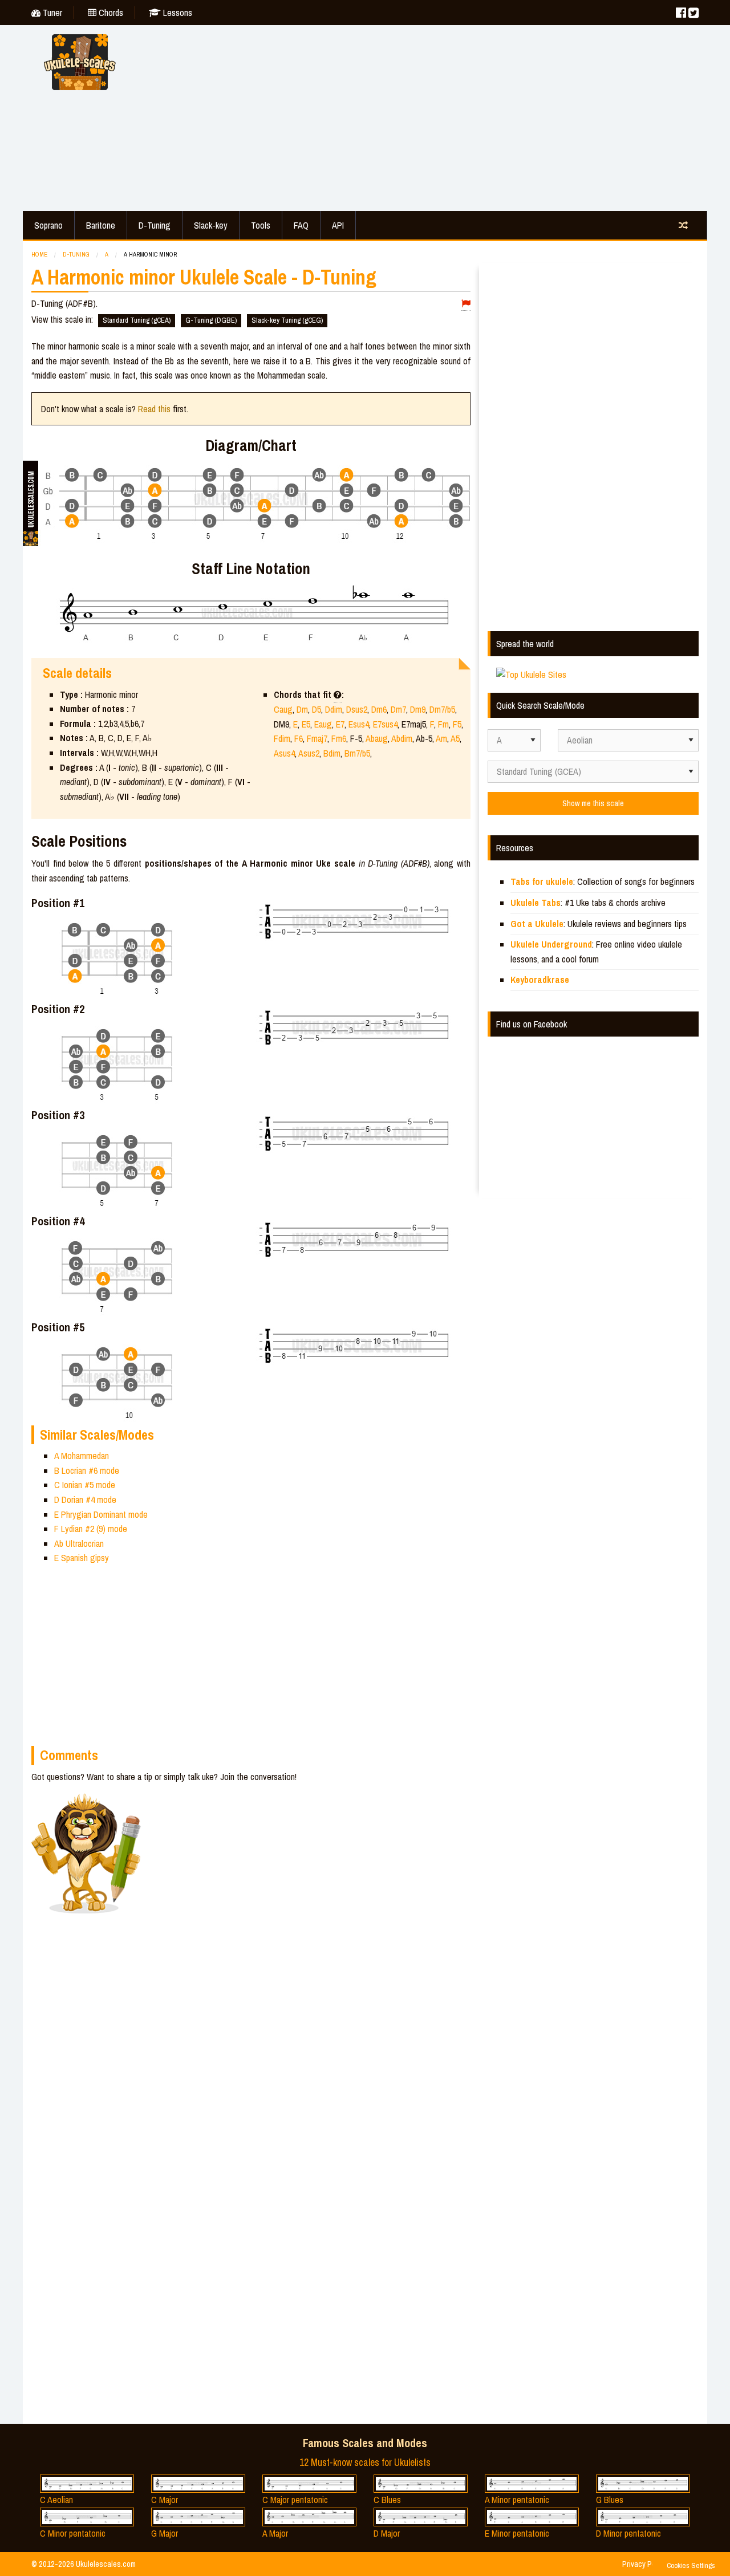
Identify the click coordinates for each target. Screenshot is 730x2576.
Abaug (377, 738)
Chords (110, 13)
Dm (302, 709)
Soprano (48, 225)
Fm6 (339, 738)
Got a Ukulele (537, 924)
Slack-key (211, 225)
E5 (306, 724)
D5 (317, 709)
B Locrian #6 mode (87, 1470)
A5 (455, 738)
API (338, 225)
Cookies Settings (691, 2565)
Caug (283, 709)
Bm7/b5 (357, 753)
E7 (340, 724)
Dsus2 (357, 709)
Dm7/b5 (442, 709)
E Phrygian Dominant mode (101, 1514)
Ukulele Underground (551, 944)
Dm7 (398, 709)
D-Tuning (155, 225)
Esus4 (359, 724)
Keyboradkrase (540, 980)
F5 (457, 724)
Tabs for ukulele (542, 881)
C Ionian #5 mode (85, 1485)
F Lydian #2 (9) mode (91, 1529)
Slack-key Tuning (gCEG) (287, 320)
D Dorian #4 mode (85, 1500)
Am (441, 738)
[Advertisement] (422, 116)
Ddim (334, 709)
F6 (299, 738)
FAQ (301, 225)
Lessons (177, 13)
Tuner (51, 13)
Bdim (332, 753)
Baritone (101, 225)
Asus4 (284, 753)
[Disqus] (306, 1949)
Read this (154, 409)
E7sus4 (385, 724)
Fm (443, 724)
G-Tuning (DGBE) (211, 320)
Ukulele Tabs (536, 903)
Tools (261, 225)
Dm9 (418, 709)
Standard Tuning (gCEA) (137, 320)
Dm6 (379, 709)
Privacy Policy (644, 2564)
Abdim (402, 738)
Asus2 (309, 753)
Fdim (282, 738)
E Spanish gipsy (82, 1558)
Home (39, 254)
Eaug (323, 724)
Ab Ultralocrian (79, 1543)
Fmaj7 (317, 738)
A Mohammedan (82, 1456)
